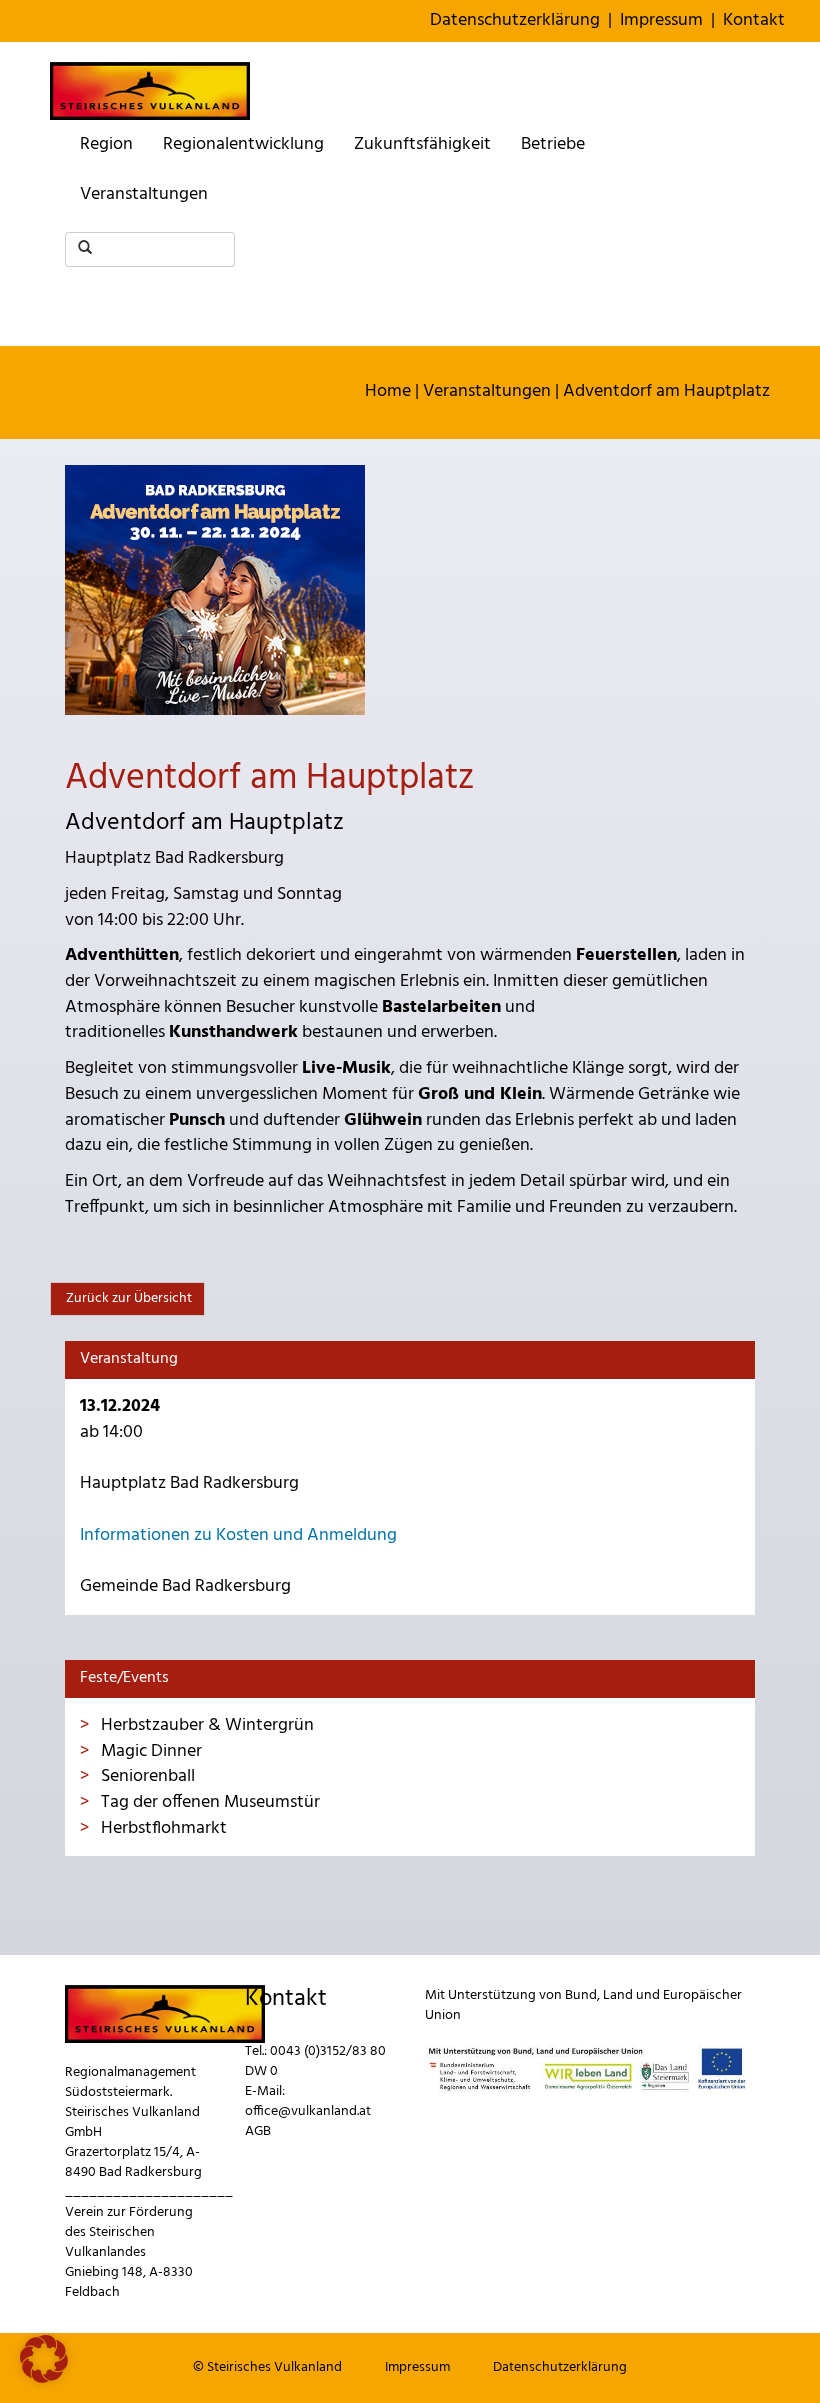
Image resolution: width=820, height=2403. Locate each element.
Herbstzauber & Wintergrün (205, 1725)
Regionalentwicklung (243, 144)
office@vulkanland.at (308, 2111)
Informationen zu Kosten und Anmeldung (238, 1535)
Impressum (661, 20)
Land (618, 1995)
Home (388, 391)
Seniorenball (146, 1776)
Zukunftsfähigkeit (422, 144)
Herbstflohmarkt (162, 1828)
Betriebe (553, 144)
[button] (44, 2359)
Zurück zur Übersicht (127, 1298)
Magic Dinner (149, 1751)
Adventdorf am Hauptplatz (666, 391)
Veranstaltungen (144, 194)
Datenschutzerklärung (515, 20)
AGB (258, 2131)
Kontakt (754, 20)
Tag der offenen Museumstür (208, 1802)
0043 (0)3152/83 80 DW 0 (315, 2061)
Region (106, 144)
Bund (581, 1995)
